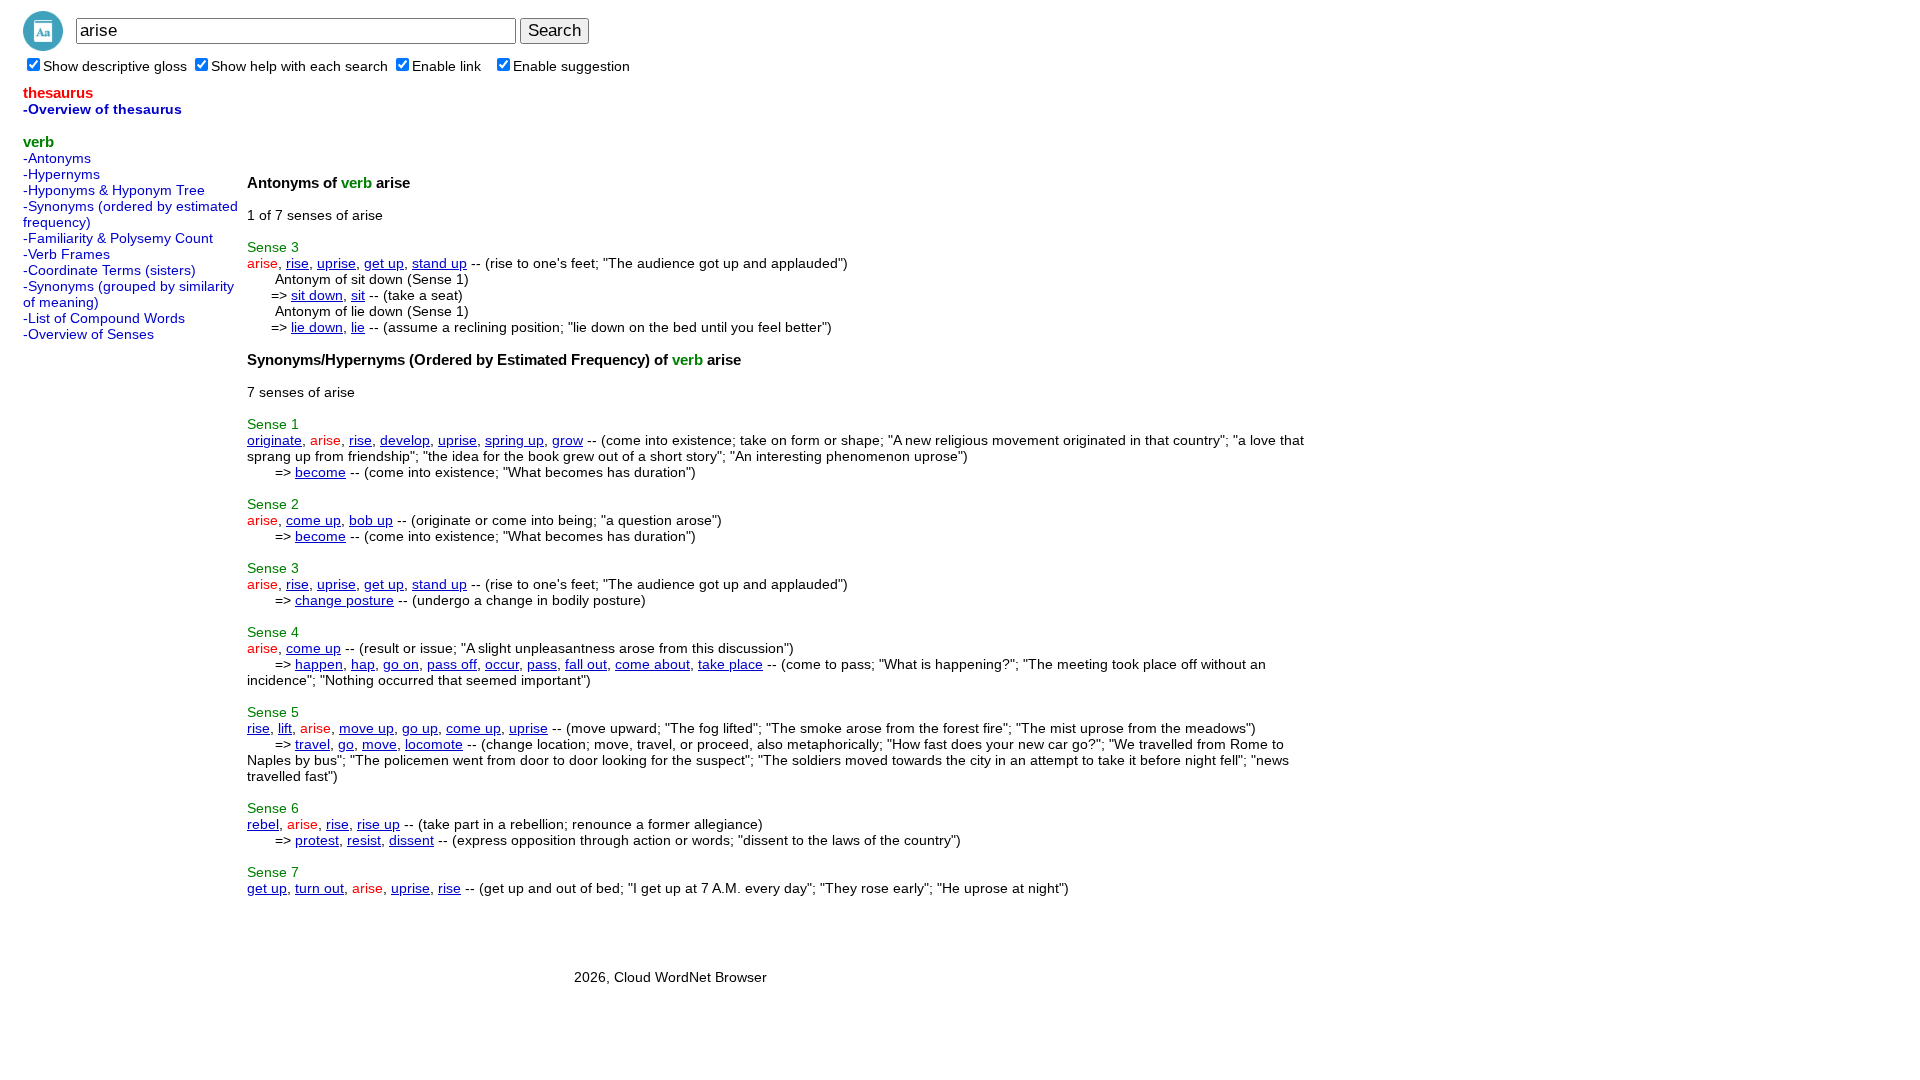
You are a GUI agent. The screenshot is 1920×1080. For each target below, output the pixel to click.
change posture (344, 600)
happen (319, 664)
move (379, 744)
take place (730, 664)
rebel (263, 824)
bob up (371, 520)
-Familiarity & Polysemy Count (118, 238)
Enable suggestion (571, 66)
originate (274, 440)
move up (366, 728)
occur (502, 664)
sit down (317, 295)
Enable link (446, 66)
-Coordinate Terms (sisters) (109, 270)
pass (542, 664)
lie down (317, 327)
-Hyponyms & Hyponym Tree (114, 190)
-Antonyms (57, 158)
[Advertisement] (103, 649)
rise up (378, 824)
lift (285, 728)
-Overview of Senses (88, 334)
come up (313, 520)
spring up (514, 440)
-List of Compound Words (104, 318)
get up (384, 263)
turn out (319, 888)
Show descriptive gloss (115, 66)
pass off (452, 664)
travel (312, 744)
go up (420, 728)
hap (363, 664)
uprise (336, 263)
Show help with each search (299, 66)
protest (317, 840)
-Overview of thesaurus (102, 109)
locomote (434, 744)
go (346, 744)
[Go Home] (43, 46)
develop (405, 440)
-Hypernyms (61, 174)
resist (364, 840)
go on (401, 664)
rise (297, 263)
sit (358, 295)
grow (567, 440)
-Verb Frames (66, 254)
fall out (586, 664)
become (320, 472)
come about (652, 664)
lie (358, 327)
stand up (439, 263)
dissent (411, 840)
